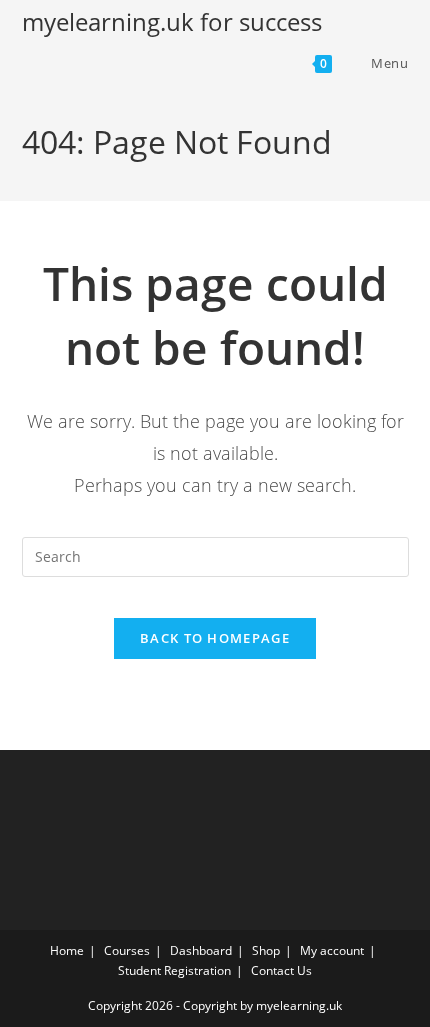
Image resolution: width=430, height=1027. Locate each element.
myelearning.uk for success (172, 21)
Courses (127, 950)
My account (332, 950)
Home (67, 950)
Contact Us (281, 970)
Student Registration (174, 970)
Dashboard (201, 950)
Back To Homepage (215, 638)
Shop (266, 950)
